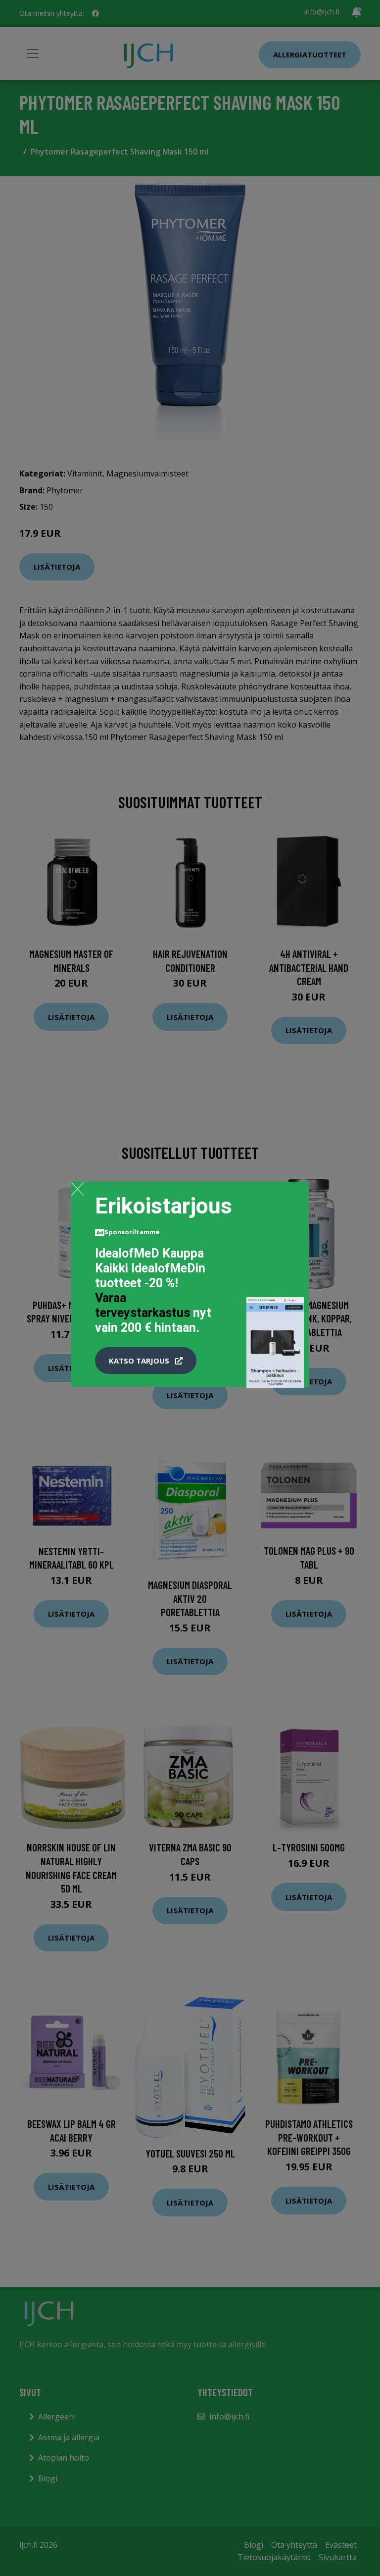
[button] (146, 1361)
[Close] (77, 1189)
